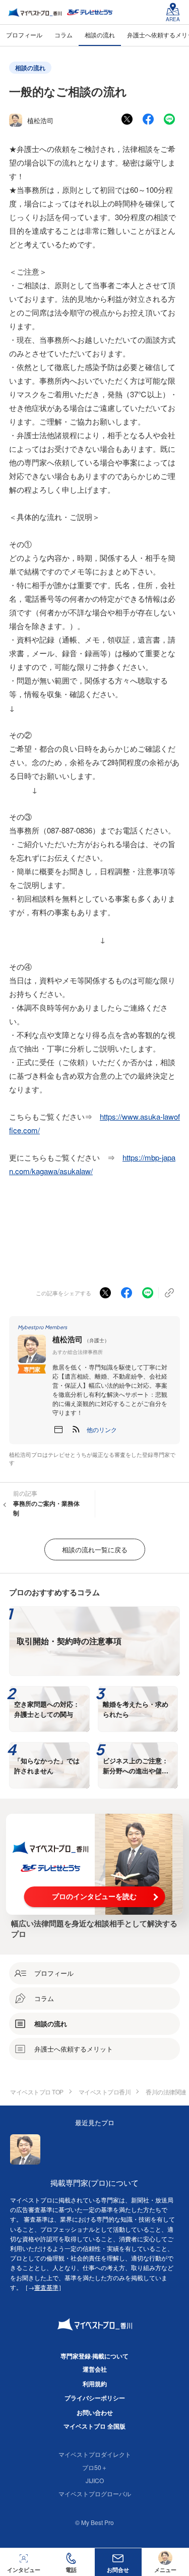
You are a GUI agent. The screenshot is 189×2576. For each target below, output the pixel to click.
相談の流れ (30, 68)
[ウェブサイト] (58, 1430)
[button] (102, 1430)
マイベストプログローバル (95, 2493)
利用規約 (95, 2384)
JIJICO (95, 2480)
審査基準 (46, 2287)
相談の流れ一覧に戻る (95, 1549)
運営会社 (95, 2369)
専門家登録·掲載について (94, 2356)
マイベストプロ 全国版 (94, 2426)
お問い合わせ (95, 2412)
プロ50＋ (95, 2467)
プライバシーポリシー (95, 2398)
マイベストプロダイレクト (95, 2454)
